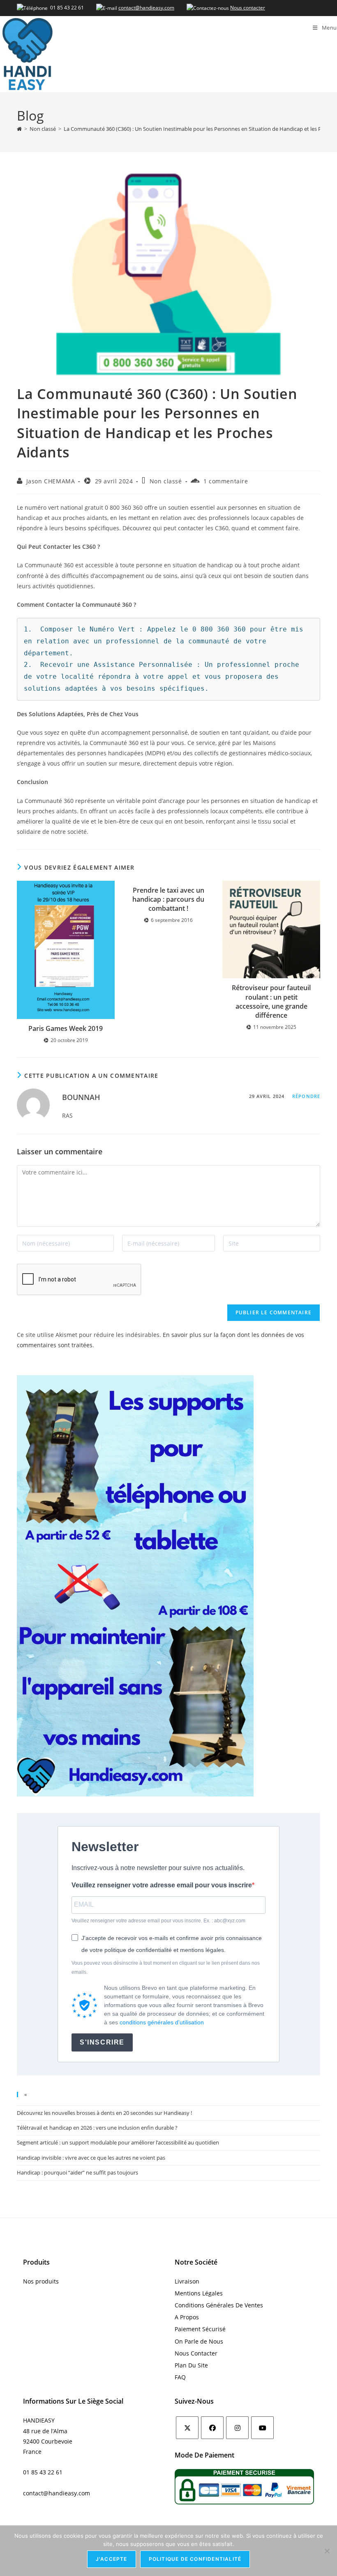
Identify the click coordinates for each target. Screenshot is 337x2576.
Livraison (187, 2281)
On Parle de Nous (199, 2341)
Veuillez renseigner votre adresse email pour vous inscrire (162, 1885)
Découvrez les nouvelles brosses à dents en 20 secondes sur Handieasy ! (104, 2113)
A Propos (187, 2317)
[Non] (327, 2551)
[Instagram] (237, 2428)
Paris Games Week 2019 (66, 1028)
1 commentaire (226, 481)
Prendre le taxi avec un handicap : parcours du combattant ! (168, 899)
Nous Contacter (196, 2353)
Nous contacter (248, 8)
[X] (187, 2428)
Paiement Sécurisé (200, 2329)
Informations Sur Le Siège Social (73, 2401)
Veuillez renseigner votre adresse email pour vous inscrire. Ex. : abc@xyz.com (158, 1921)
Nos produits (41, 2281)
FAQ (180, 2377)
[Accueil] (19, 129)
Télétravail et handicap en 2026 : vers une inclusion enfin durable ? (97, 2128)
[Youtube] (262, 2428)
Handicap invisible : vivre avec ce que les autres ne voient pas (91, 2158)
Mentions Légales (199, 2293)
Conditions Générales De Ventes (219, 2305)
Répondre (306, 1096)
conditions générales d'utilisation (162, 2022)
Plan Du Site (191, 2365)
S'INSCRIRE (102, 2042)
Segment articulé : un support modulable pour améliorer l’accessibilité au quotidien (118, 2142)
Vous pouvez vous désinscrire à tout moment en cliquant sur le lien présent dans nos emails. (166, 1968)
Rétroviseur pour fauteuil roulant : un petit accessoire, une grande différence (271, 1001)
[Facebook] (212, 2428)
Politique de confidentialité (195, 2559)
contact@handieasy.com (146, 8)
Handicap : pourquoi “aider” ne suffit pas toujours (77, 2172)
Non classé (166, 481)
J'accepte (112, 2559)
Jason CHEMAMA (51, 481)
